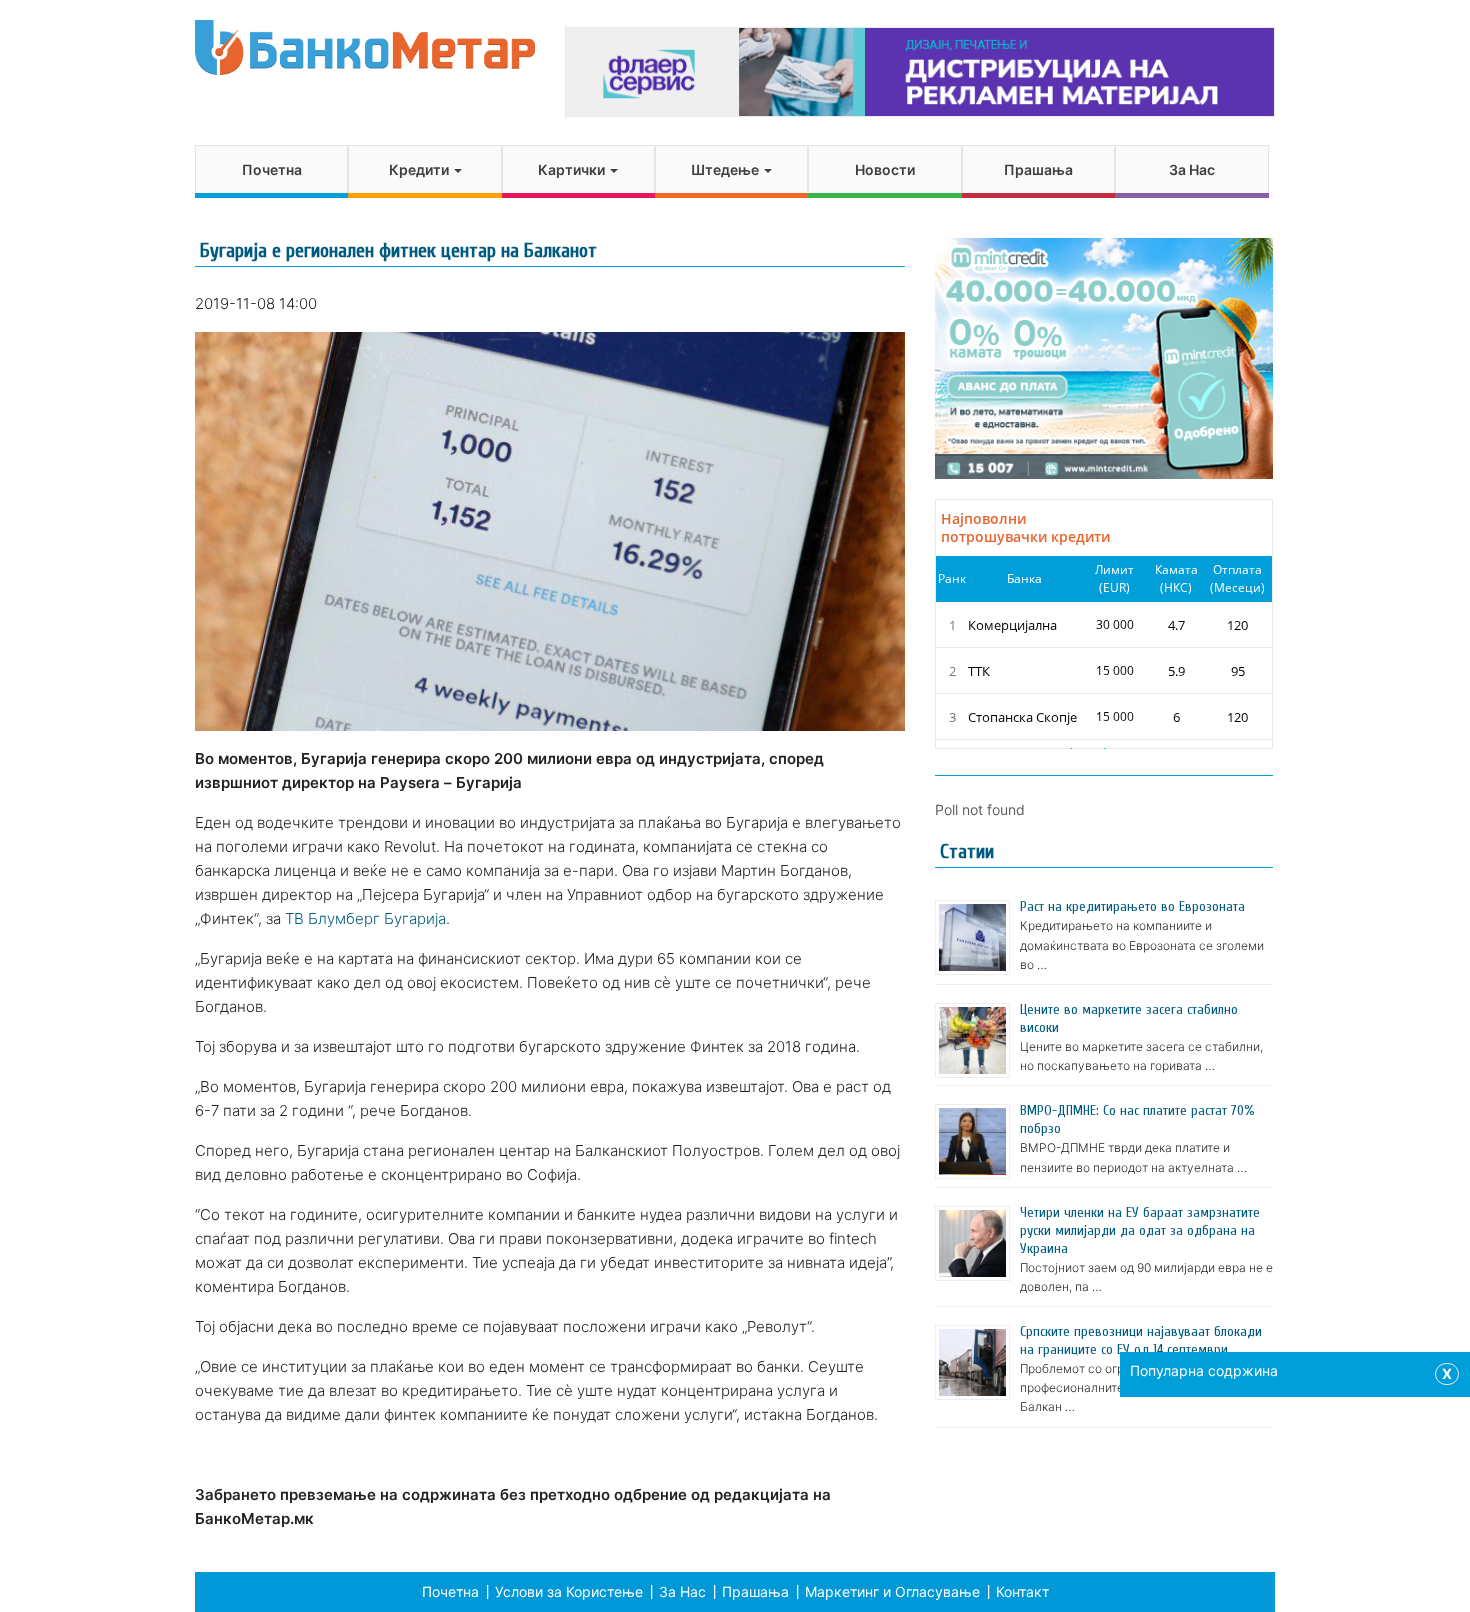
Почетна (272, 169)
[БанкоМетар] (365, 47)
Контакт (1022, 1591)
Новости (885, 169)
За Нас (1192, 169)
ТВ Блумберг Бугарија (365, 918)
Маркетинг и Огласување (892, 1591)
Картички (573, 169)
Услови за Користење (569, 1591)
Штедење (726, 169)
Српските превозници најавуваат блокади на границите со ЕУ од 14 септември (1141, 1340)
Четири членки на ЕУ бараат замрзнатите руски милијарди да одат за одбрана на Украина (1140, 1230)
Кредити (420, 169)
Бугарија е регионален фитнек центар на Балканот (398, 250)
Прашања (1038, 169)
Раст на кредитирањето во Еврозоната (1132, 906)
